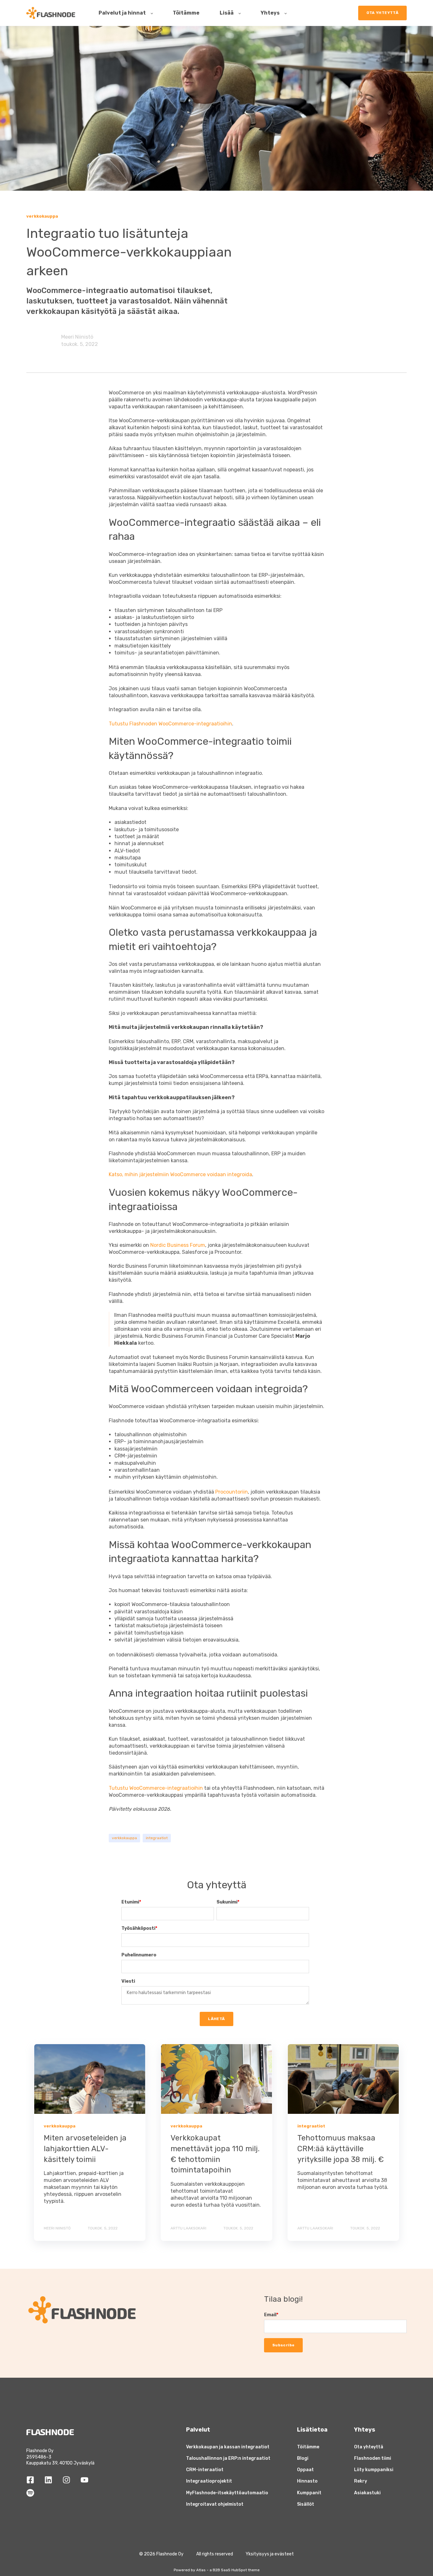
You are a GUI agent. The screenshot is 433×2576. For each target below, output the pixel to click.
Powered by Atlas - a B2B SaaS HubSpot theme (217, 2570)
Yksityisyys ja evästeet (270, 2554)
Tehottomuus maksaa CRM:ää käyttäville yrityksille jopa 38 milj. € (341, 2149)
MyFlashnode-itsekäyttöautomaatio (227, 2493)
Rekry (361, 2481)
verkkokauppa (124, 1838)
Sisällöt (306, 2504)
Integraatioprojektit (209, 2481)
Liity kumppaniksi (374, 2470)
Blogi (303, 2458)
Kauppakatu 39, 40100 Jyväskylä (60, 2463)
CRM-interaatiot (205, 2470)
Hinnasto (307, 2481)
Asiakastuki (367, 2493)
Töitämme (308, 2447)
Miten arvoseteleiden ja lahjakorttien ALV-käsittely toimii (85, 2149)
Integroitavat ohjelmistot (215, 2504)
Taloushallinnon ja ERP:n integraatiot (228, 2458)
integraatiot (157, 1838)
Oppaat (305, 2470)
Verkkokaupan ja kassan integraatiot (228, 2447)
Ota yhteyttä (369, 2447)
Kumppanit (309, 2493)
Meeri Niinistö (77, 337)
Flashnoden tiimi (373, 2458)
